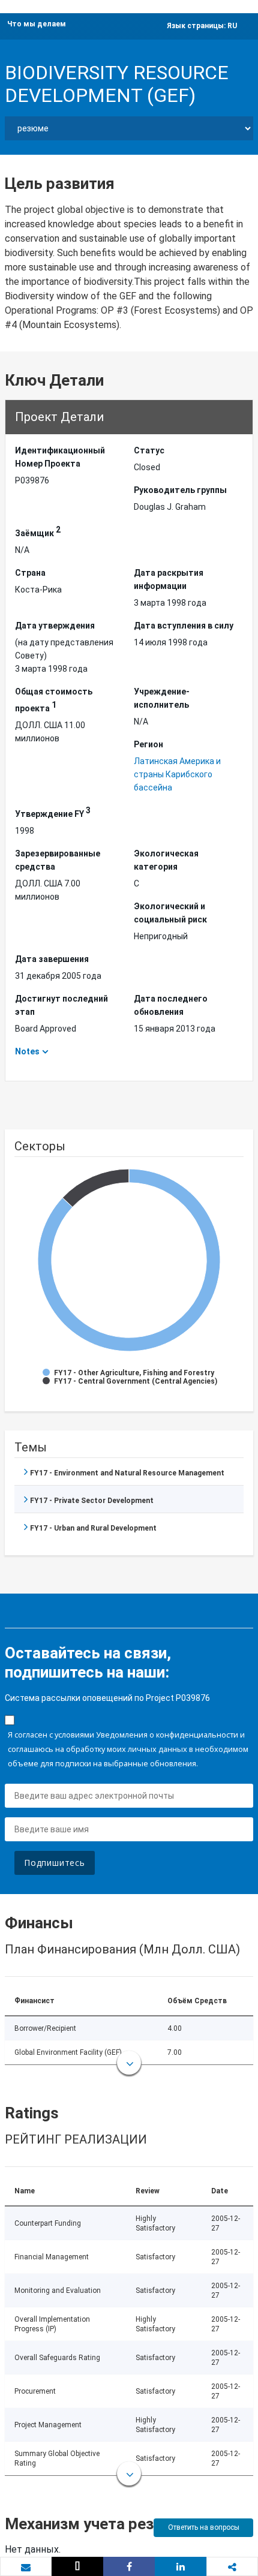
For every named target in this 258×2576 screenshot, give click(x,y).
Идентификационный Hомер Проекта (60, 457)
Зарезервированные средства (58, 860)
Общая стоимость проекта (54, 700)
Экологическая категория (166, 860)
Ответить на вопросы (204, 2527)
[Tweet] (77, 2566)
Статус (149, 450)
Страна (30, 573)
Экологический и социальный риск (170, 913)
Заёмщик (38, 531)
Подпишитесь (55, 1863)
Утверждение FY (53, 812)
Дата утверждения (55, 626)
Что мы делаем (37, 24)
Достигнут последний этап (61, 1005)
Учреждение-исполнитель (162, 698)
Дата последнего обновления (171, 1005)
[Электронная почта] (26, 2567)
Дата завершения (52, 959)
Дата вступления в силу (184, 626)
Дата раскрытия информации (169, 579)
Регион (148, 744)
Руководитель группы (180, 490)
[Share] (129, 2566)
